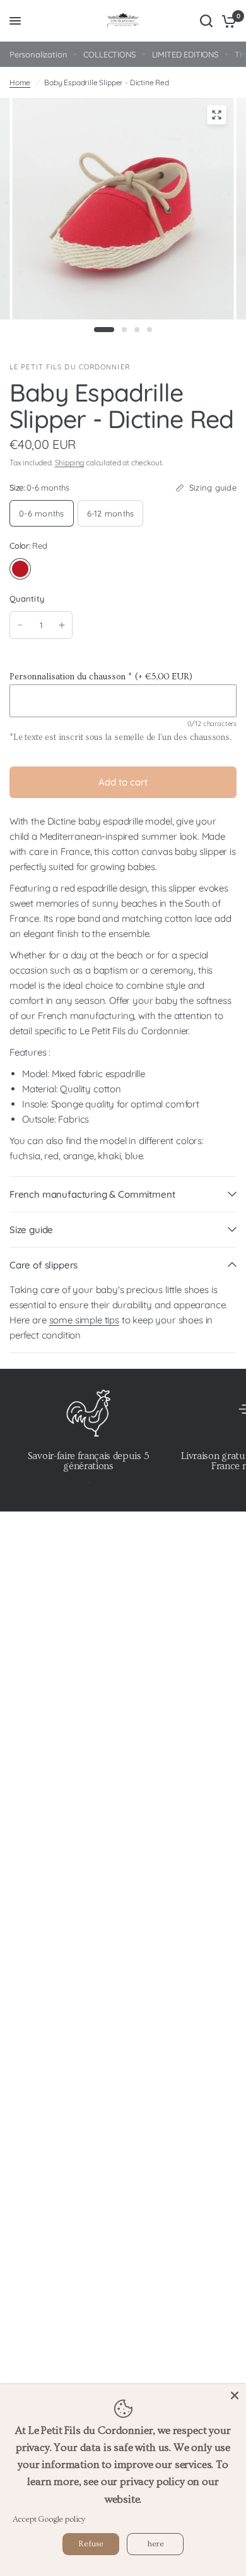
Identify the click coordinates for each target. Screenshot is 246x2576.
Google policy (61, 2519)
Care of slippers (44, 1265)
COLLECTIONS (109, 54)
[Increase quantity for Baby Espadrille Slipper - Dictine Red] (62, 625)
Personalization (38, 54)
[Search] (206, 21)
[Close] (235, 2395)
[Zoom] (217, 115)
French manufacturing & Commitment (92, 1194)
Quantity (27, 599)
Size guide (31, 1230)
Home (20, 82)
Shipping (70, 462)
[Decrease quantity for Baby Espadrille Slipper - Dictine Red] (20, 625)
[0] (227, 21)
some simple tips (84, 1320)
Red (20, 569)
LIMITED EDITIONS (185, 54)
